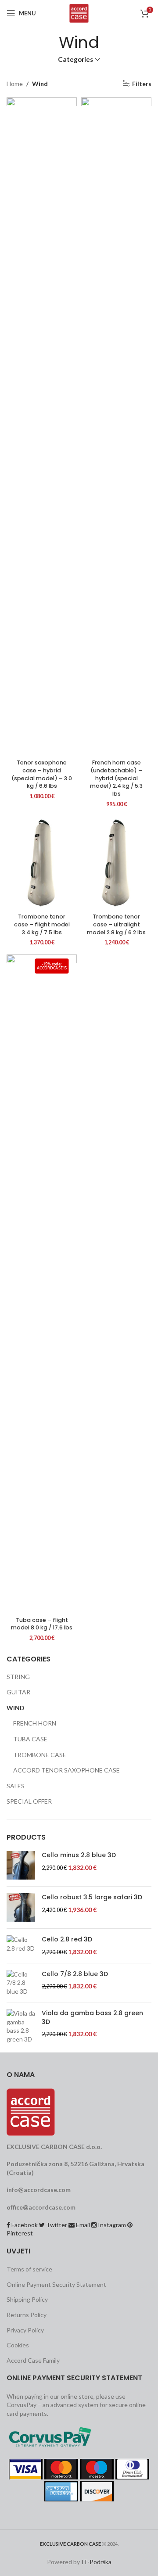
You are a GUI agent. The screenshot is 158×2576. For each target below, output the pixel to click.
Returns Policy (27, 2315)
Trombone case (40, 1755)
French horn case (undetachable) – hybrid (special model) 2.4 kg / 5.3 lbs (116, 778)
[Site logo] (79, 13)
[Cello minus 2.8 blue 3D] (21, 1865)
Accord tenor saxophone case (66, 1770)
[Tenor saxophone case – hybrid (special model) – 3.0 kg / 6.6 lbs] (42, 427)
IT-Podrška (96, 2562)
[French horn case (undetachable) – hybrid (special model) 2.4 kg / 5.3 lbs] (116, 427)
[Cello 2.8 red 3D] (21, 1946)
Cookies (18, 2345)
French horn (35, 1723)
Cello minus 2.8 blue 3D (79, 1855)
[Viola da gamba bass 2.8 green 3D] (21, 2026)
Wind (16, 1708)
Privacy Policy (25, 2330)
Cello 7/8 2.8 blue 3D (75, 1974)
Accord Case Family (33, 2360)
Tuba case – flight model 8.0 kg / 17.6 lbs (42, 1624)
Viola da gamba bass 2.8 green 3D (92, 2018)
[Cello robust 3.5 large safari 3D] (21, 1907)
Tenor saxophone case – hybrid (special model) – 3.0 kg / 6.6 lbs (42, 774)
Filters (142, 83)
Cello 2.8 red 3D (67, 1939)
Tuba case (30, 1739)
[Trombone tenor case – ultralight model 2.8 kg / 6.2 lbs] (116, 863)
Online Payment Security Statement (56, 2284)
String (18, 1677)
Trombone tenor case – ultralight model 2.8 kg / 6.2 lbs (116, 924)
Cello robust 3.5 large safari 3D (92, 1897)
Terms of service (29, 2269)
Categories (75, 59)
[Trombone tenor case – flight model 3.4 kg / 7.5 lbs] (42, 863)
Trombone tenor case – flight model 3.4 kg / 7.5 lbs (42, 924)
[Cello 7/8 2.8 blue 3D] (21, 1983)
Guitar (18, 1692)
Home (15, 84)
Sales (16, 1786)
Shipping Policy (27, 2299)
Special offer (29, 1801)
